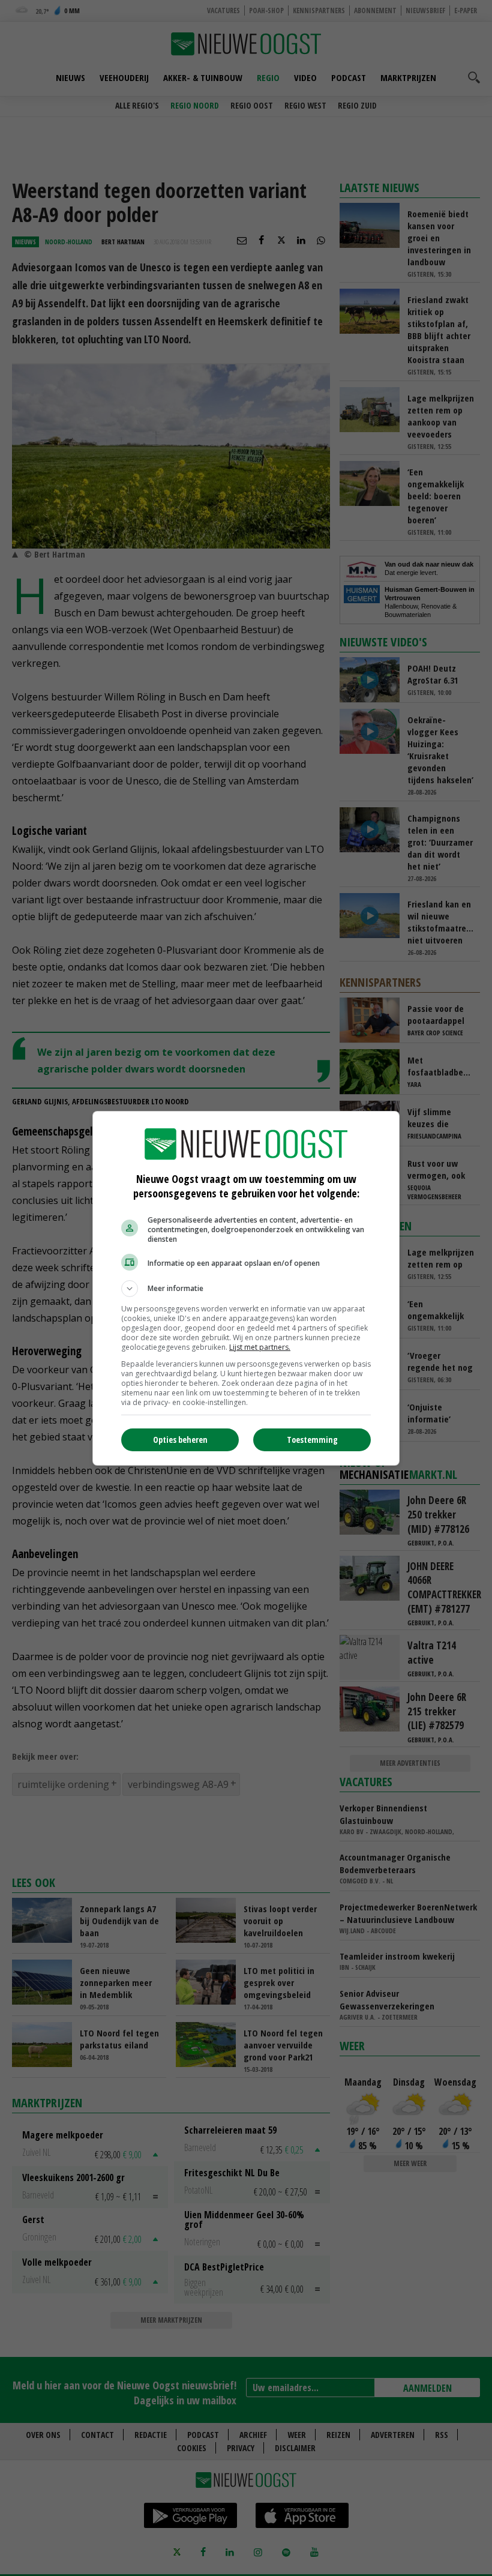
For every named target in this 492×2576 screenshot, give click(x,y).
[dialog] (246, 1288)
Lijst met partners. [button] (260, 1347)
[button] (246, 1289)
